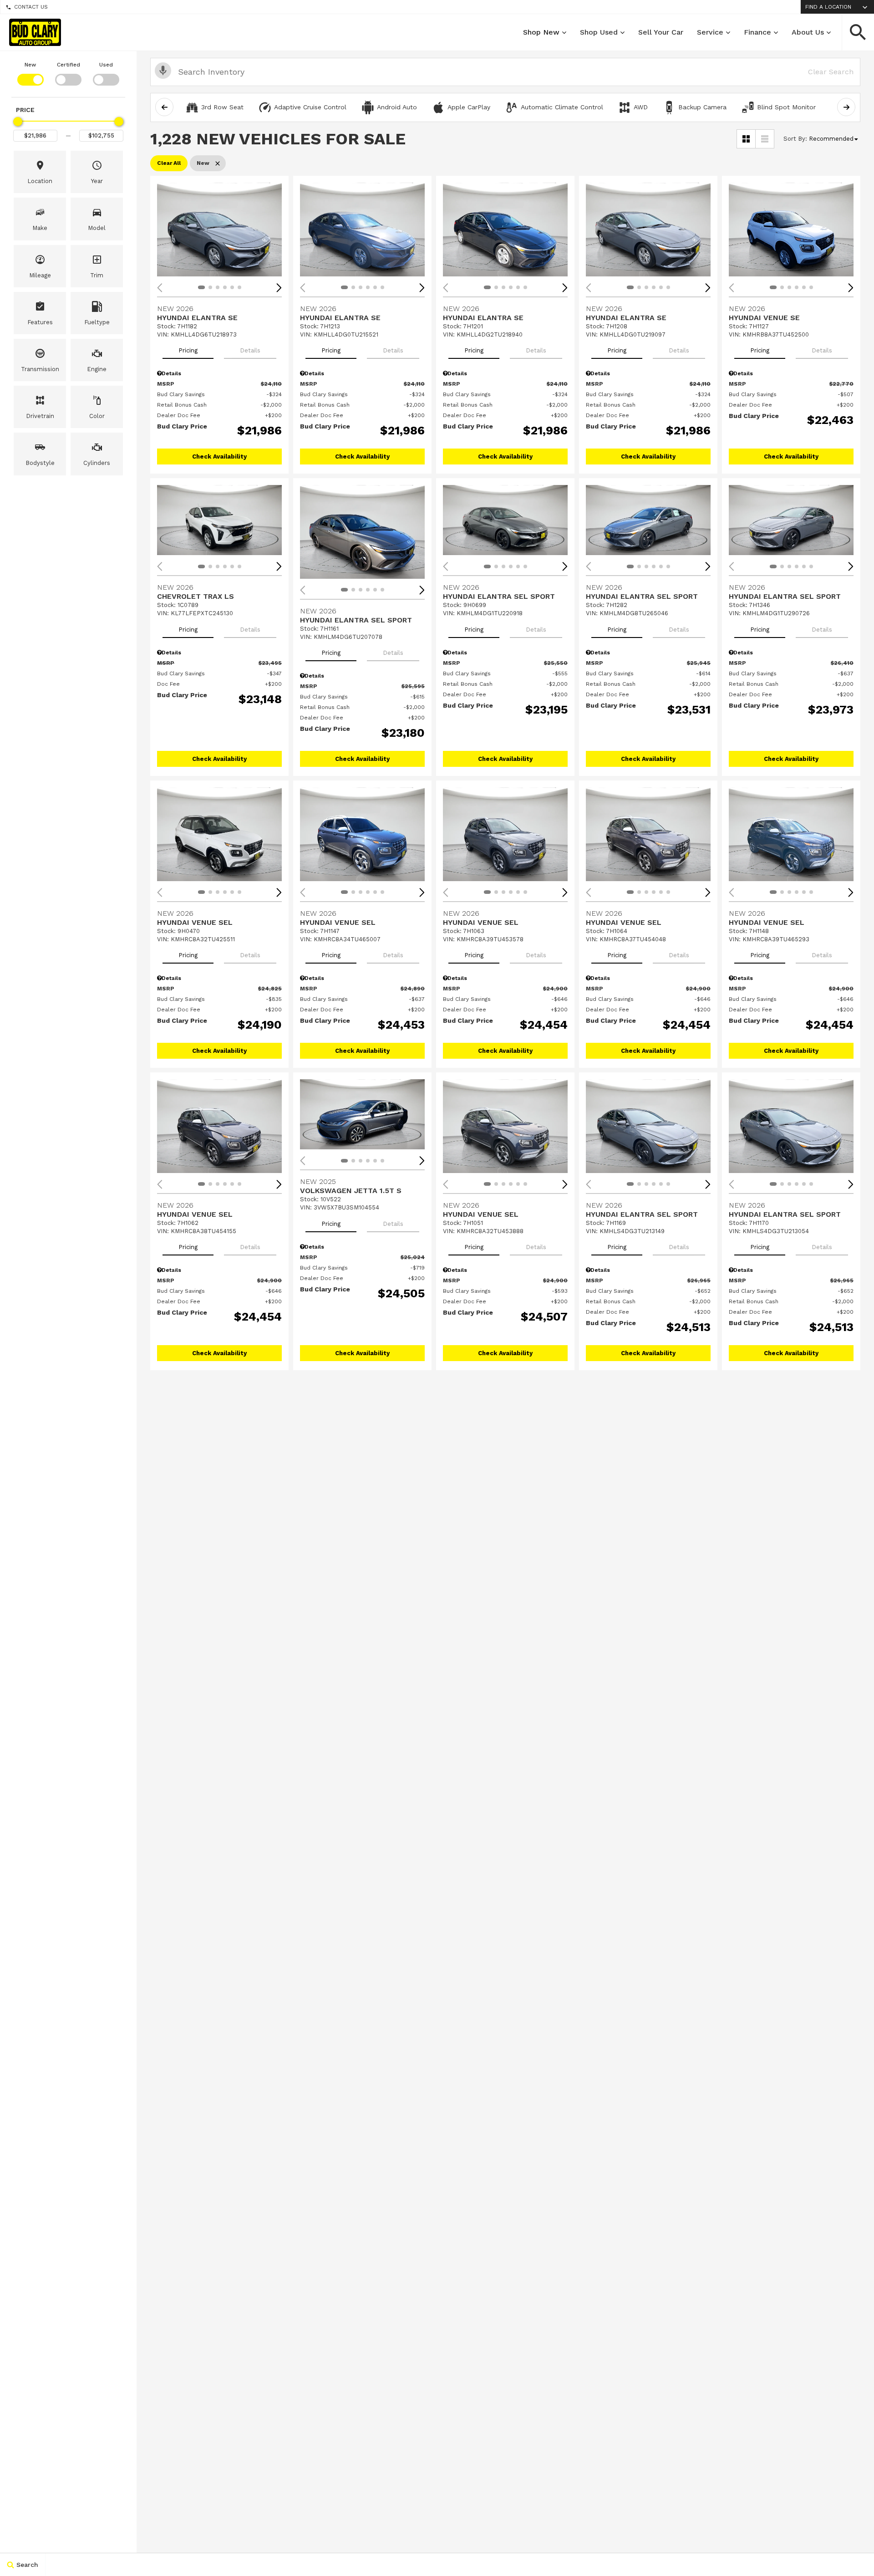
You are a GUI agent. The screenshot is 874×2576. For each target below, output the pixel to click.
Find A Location (828, 7)
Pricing (188, 350)
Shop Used (599, 32)
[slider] (18, 122)
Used (106, 65)
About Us (808, 32)
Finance (757, 32)
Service (710, 32)
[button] (858, 32)
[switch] (30, 73)
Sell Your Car (661, 32)
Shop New (541, 32)
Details (250, 350)
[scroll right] (846, 107)
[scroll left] (164, 107)
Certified (69, 65)
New (30, 65)
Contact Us (31, 7)
